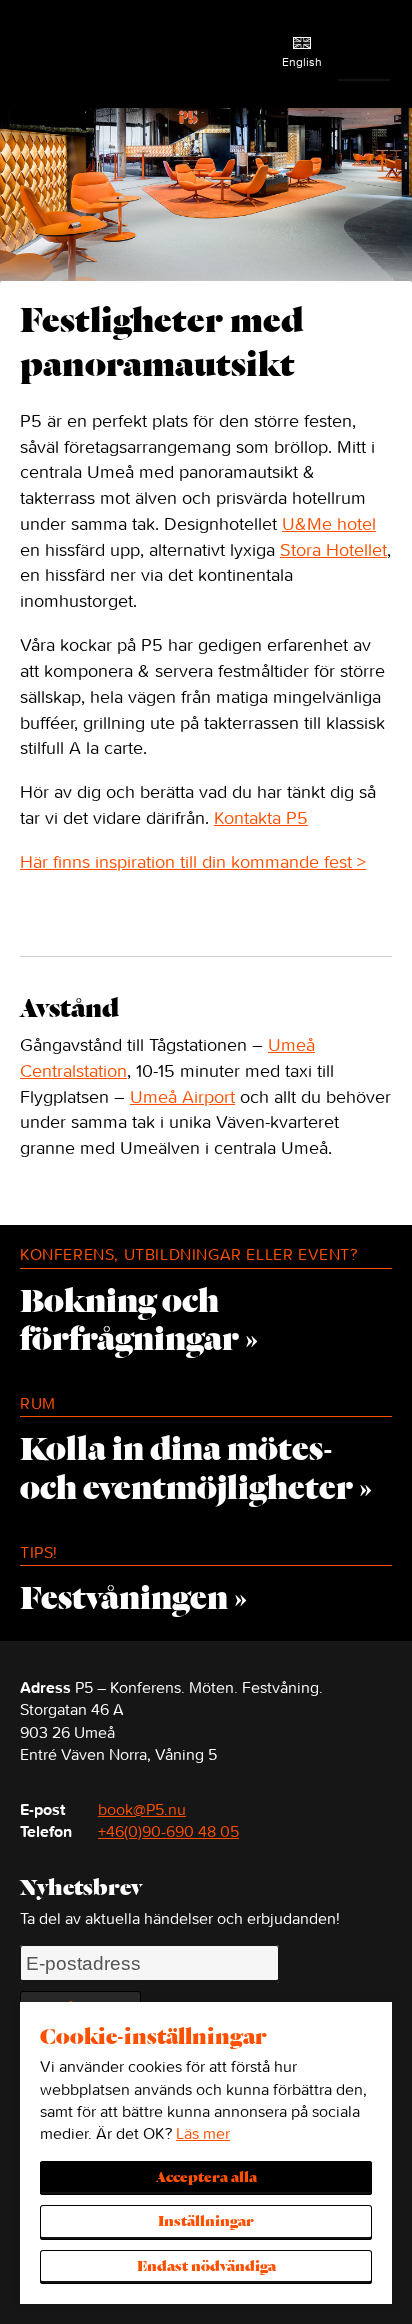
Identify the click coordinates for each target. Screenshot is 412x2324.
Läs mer (203, 2133)
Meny (371, 53)
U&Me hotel (329, 523)
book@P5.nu (142, 1809)
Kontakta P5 (261, 817)
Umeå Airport (182, 1096)
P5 (60, 54)
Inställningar (206, 2222)
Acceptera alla (206, 2178)
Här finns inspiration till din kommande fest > (193, 861)
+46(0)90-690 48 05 (168, 1831)
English (302, 61)
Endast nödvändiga (206, 2267)
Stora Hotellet (333, 549)
